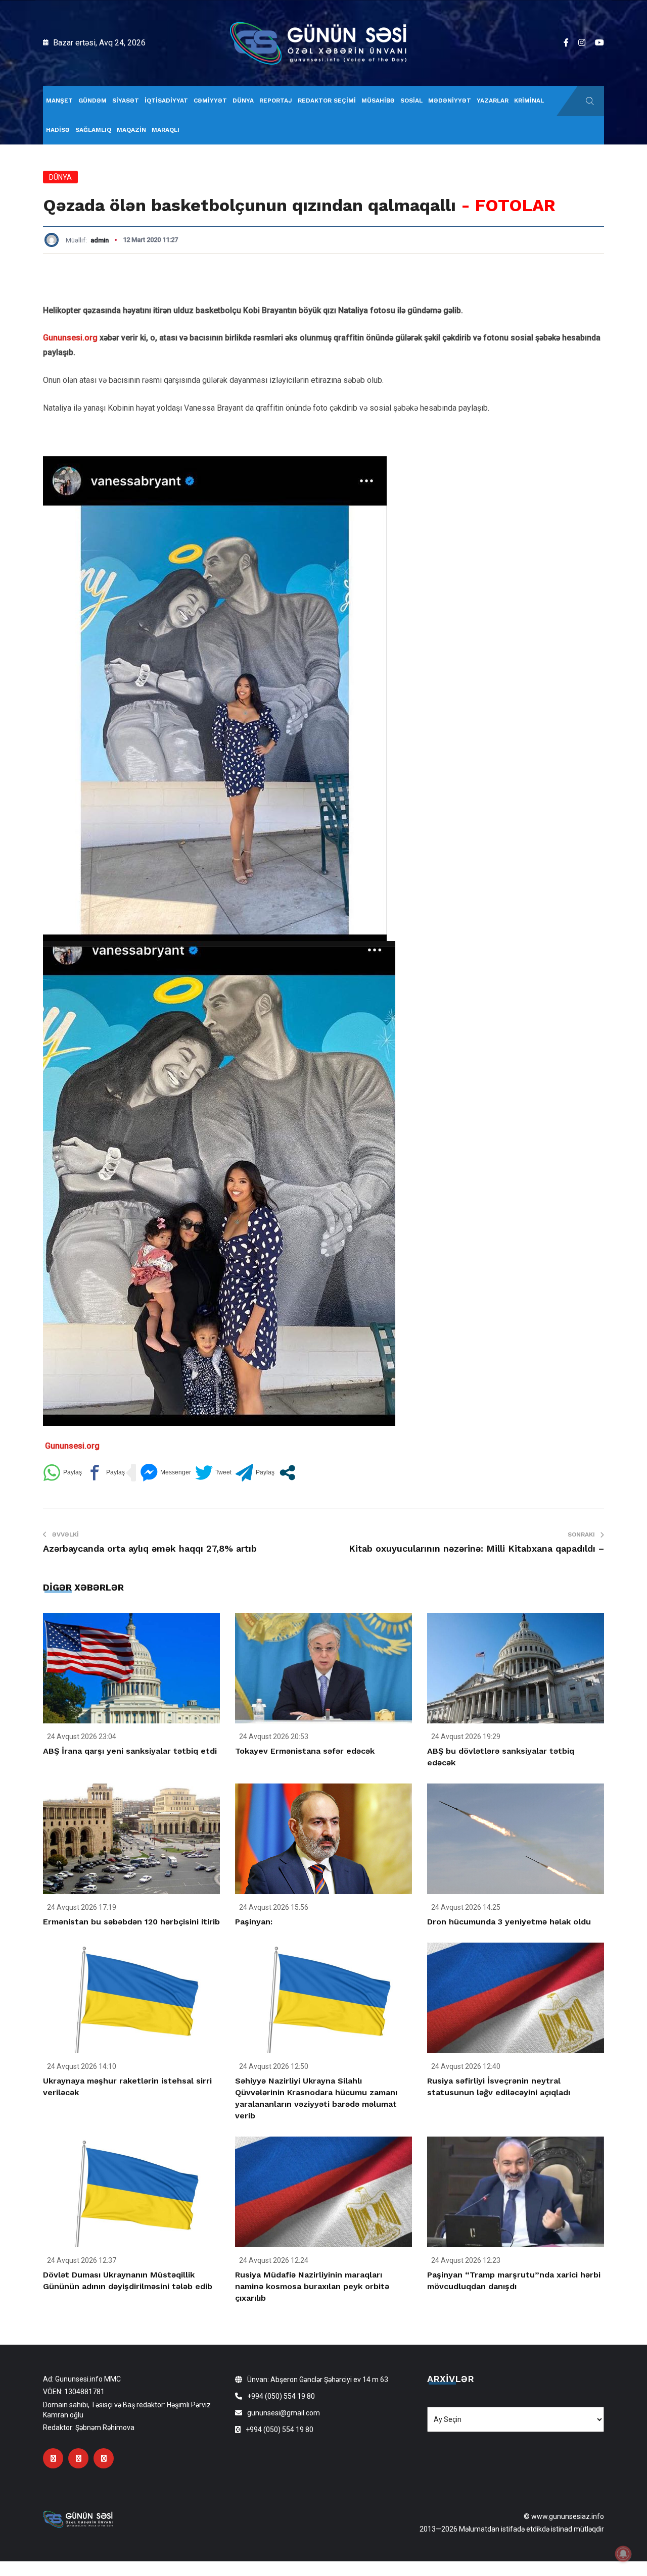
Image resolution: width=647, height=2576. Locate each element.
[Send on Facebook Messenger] (166, 1473)
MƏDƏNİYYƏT (450, 101)
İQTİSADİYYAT (166, 101)
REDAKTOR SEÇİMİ (327, 101)
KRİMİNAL (529, 101)
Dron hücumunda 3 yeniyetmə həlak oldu (509, 1922)
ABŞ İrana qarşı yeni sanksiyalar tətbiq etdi (130, 1751)
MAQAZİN (131, 130)
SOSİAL (411, 101)
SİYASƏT (126, 101)
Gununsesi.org (70, 338)
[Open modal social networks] (287, 1473)
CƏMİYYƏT (210, 101)
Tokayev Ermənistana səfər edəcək (305, 1751)
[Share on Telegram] (255, 1473)
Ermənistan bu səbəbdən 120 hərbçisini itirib (131, 1922)
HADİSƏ (58, 130)
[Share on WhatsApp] (62, 1473)
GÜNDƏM (93, 101)
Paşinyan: (254, 1922)
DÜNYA (243, 101)
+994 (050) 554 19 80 (281, 2396)
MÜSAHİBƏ (378, 101)
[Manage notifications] (623, 2554)
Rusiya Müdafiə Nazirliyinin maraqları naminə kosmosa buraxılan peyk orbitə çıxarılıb (312, 2286)
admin (100, 240)
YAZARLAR (493, 101)
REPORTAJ (276, 101)
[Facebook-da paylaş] (105, 1473)
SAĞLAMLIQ (93, 130)
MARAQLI (166, 130)
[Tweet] (213, 1473)
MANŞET (59, 101)
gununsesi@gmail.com (284, 2413)
